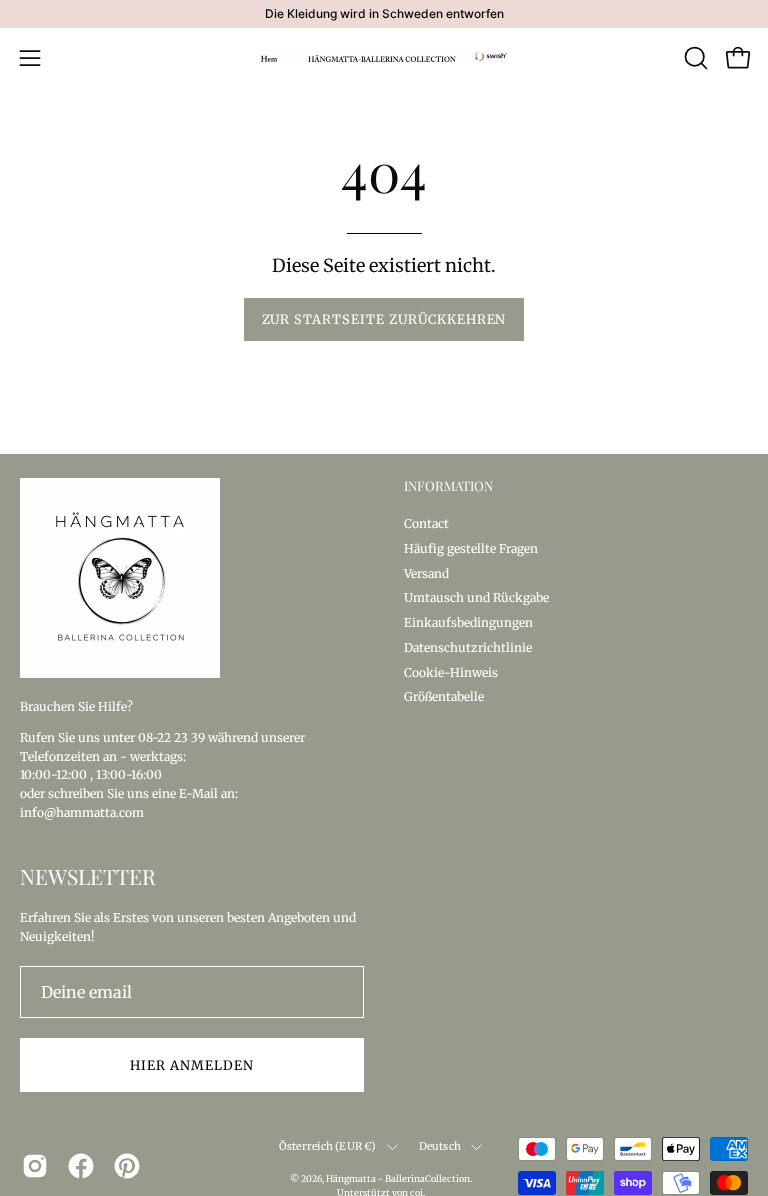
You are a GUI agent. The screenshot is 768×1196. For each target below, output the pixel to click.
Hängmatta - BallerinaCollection (398, 1178)
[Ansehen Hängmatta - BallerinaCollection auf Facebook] (81, 1166)
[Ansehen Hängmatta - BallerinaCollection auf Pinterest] (127, 1166)
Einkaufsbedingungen (468, 622)
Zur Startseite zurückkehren (384, 319)
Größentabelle (444, 696)
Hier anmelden (191, 1065)
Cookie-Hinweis (451, 671)
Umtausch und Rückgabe (476, 597)
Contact (426, 523)
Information (448, 486)
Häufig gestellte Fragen (471, 547)
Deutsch (440, 1146)
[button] (694, 58)
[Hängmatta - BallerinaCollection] (384, 58)
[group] (384, 14)
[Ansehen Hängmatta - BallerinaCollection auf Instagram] (35, 1166)
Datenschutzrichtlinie (468, 646)
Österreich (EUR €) (328, 1146)
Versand (426, 572)
